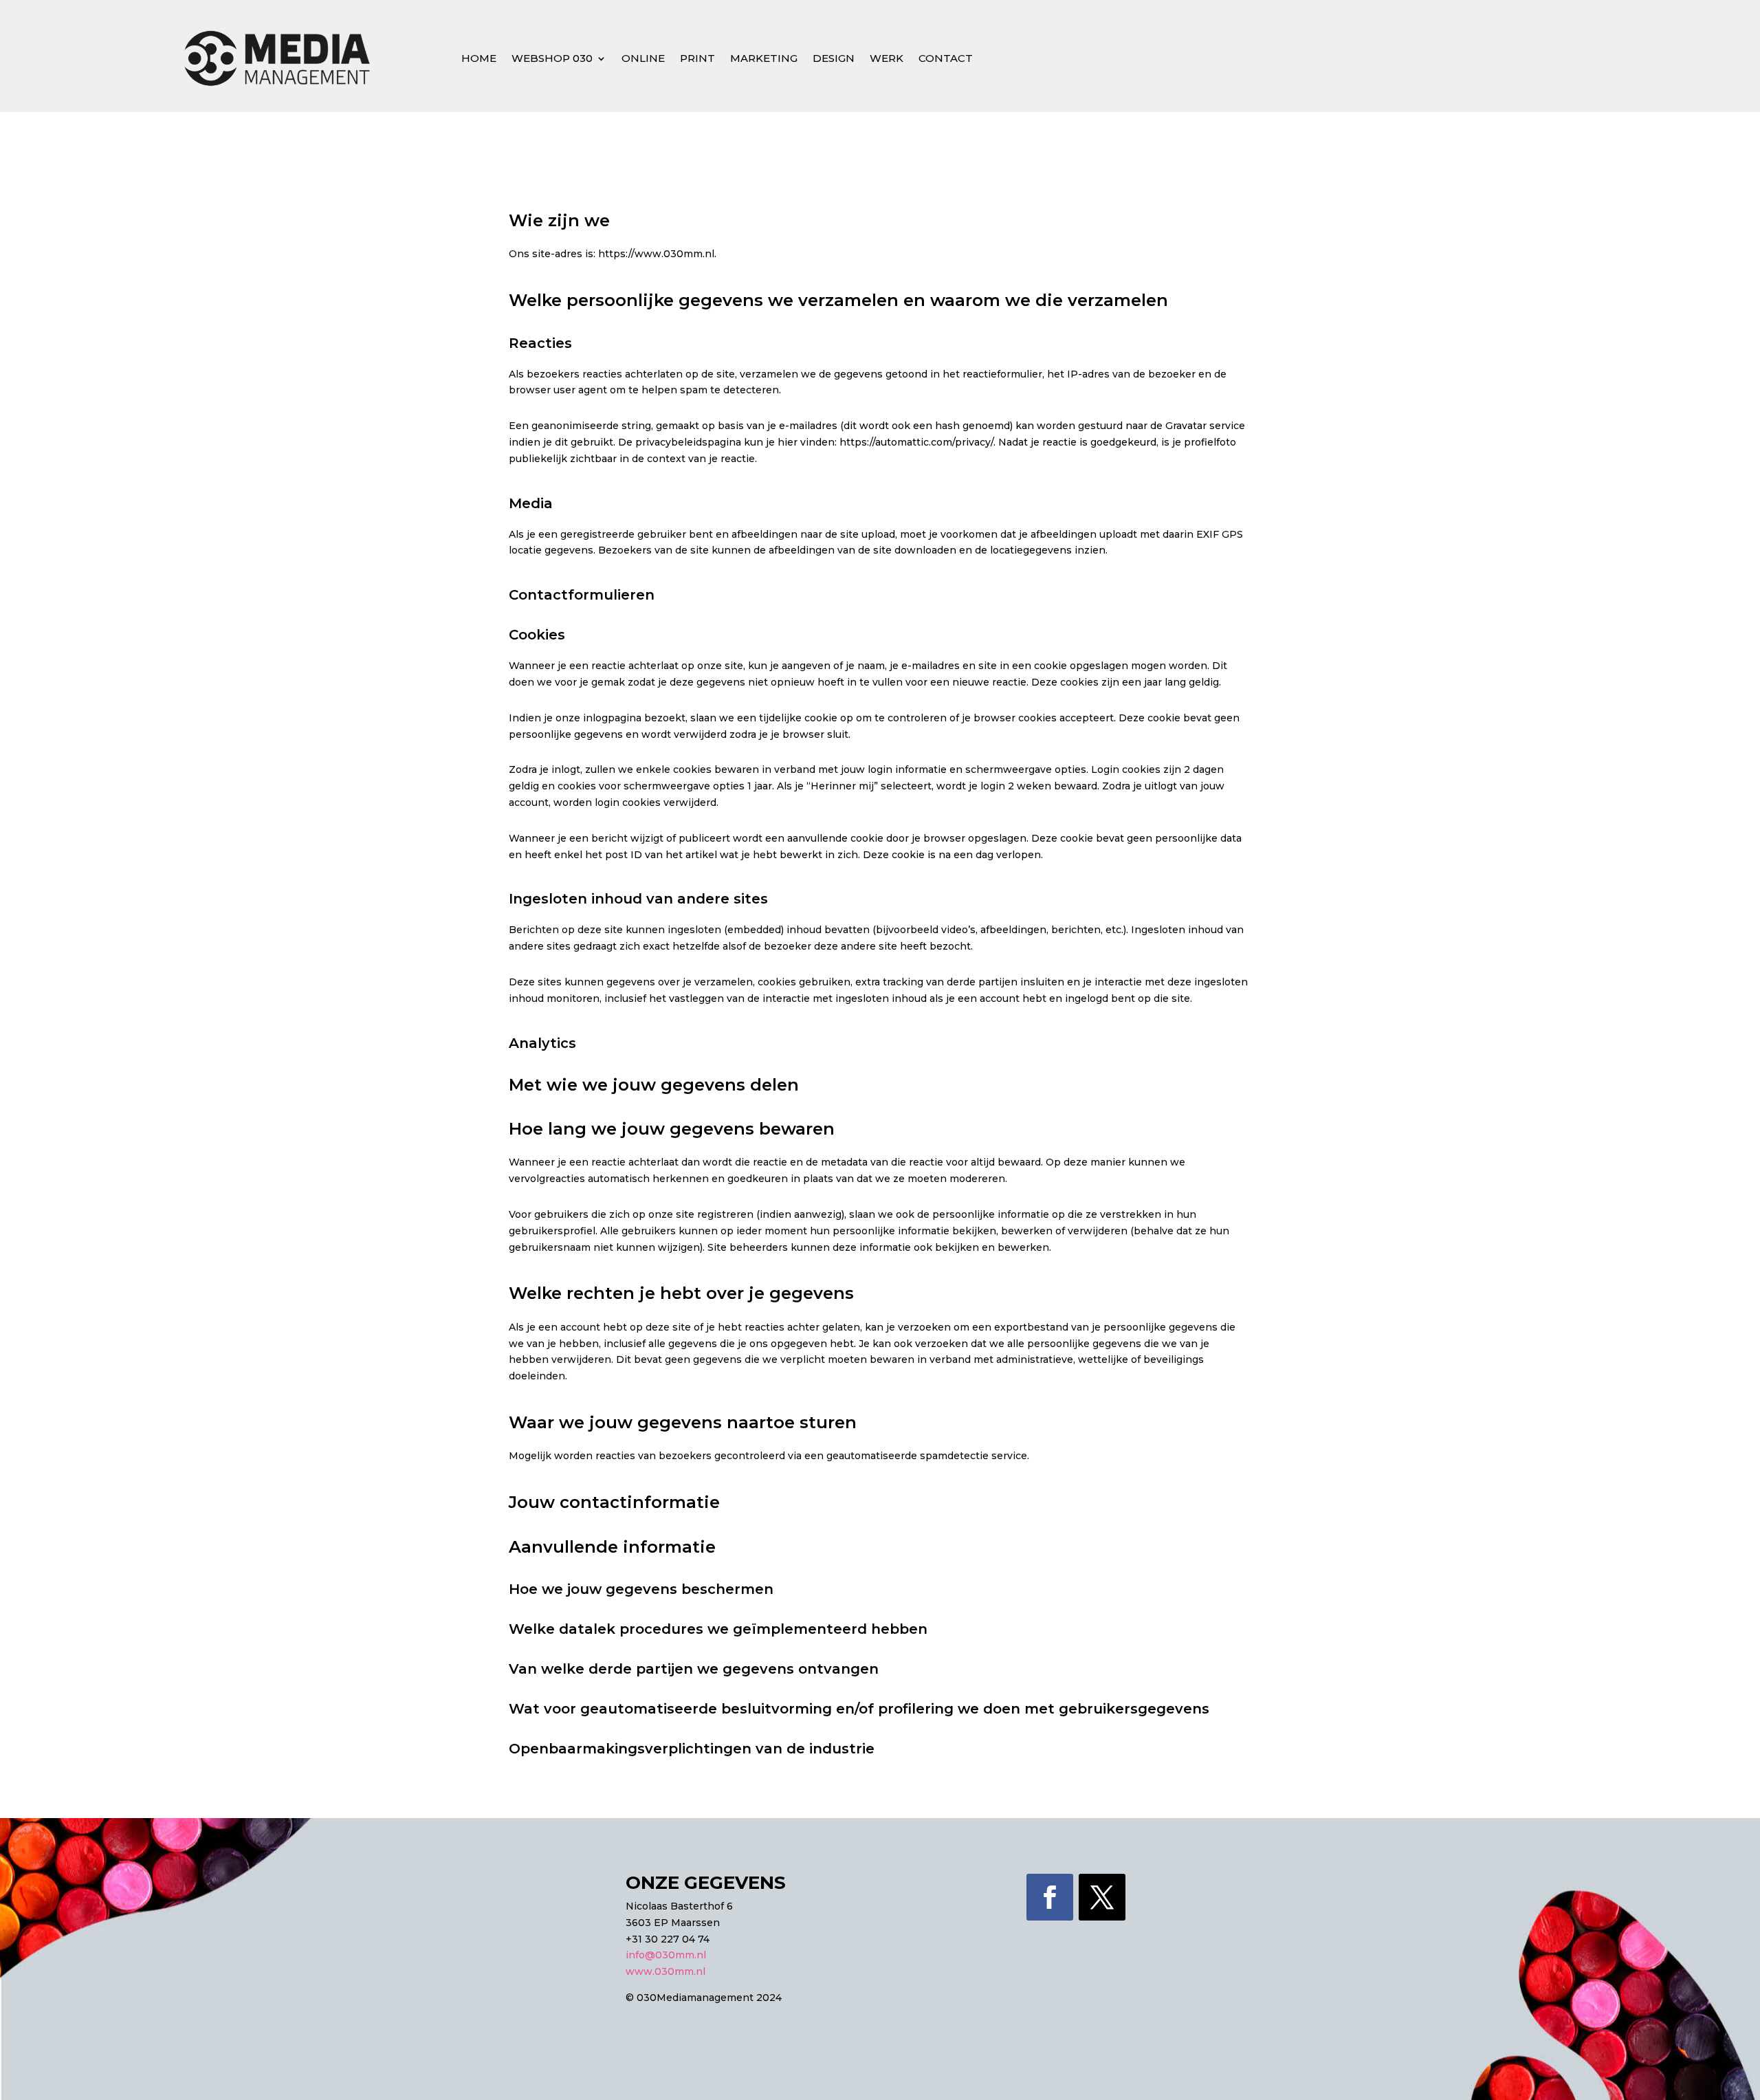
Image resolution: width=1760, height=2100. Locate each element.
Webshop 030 (552, 58)
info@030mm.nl (666, 1955)
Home (479, 58)
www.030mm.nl (665, 1971)
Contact (946, 58)
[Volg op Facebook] (1050, 1897)
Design (834, 58)
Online (643, 58)
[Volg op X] (1102, 1897)
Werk (887, 58)
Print (697, 58)
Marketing (764, 58)
